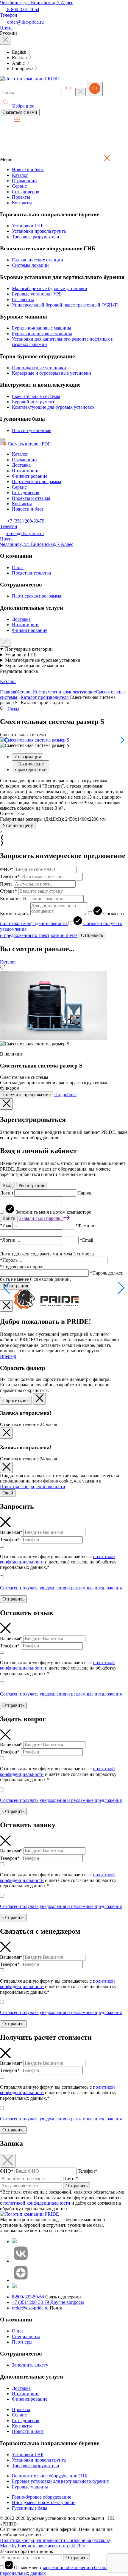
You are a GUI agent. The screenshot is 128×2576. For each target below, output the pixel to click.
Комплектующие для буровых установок (53, 407)
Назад (13, 709)
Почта (6, 884)
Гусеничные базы (30, 2508)
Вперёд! (8, 1356)
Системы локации (30, 265)
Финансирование (30, 476)
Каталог (20, 175)
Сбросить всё (16, 1400)
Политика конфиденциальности (33, 2540)
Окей (8, 1493)
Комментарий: (15, 913)
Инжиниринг (26, 471)
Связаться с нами (20, 112)
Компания (10, 899)
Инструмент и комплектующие (64, 692)
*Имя (6, 1225)
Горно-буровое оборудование (42, 2497)
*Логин (8, 1240)
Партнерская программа (36, 481)
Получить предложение (26, 1095)
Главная (8, 692)
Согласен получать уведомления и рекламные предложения (61, 1588)
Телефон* (10, 876)
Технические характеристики (31, 766)
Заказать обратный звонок (27, 2551)
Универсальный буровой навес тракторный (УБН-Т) (65, 305)
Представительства (31, 573)
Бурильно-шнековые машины (42, 334)
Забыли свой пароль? (41, 1218)
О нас (18, 568)
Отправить (92, 935)
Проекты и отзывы (31, 498)
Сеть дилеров (26, 192)
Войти (9, 1218)
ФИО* (7, 869)
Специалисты (26, 2337)
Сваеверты (23, 300)
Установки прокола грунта (39, 231)
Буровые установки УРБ (37, 294)
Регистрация (31, 1185)
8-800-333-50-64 (29, 2297)
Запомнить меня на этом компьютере (53, 1212)
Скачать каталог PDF (29, 444)
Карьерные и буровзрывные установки (51, 373)
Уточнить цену (18, 825)
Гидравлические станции (38, 260)
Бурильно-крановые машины (42, 328)
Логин (7, 1193)
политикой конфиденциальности (34, 923)
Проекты (21, 197)
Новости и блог (28, 170)
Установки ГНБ (28, 226)
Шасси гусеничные (32, 430)
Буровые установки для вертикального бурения (60, 2481)
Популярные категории (29, 649)
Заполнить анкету (30, 2365)
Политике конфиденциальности (33, 1487)
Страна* (8, 891)
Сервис (19, 186)
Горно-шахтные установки (39, 368)
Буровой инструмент (33, 402)
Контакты (22, 203)
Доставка (21, 465)
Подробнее (65, 1095)
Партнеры (22, 2342)
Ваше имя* (11, 1532)
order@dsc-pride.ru (31, 2308)
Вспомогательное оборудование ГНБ (50, 2476)
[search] (95, 89)
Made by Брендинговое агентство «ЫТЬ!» (43, 2546)
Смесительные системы (36, 396)
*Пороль (9, 1260)
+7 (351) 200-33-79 (48, 2302)
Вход (7, 1185)
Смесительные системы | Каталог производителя (63, 694)
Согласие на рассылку (89, 2540)
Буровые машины (30, 2487)
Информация (28, 757)
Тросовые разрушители (36, 237)
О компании (24, 181)
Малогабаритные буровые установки (50, 288)
